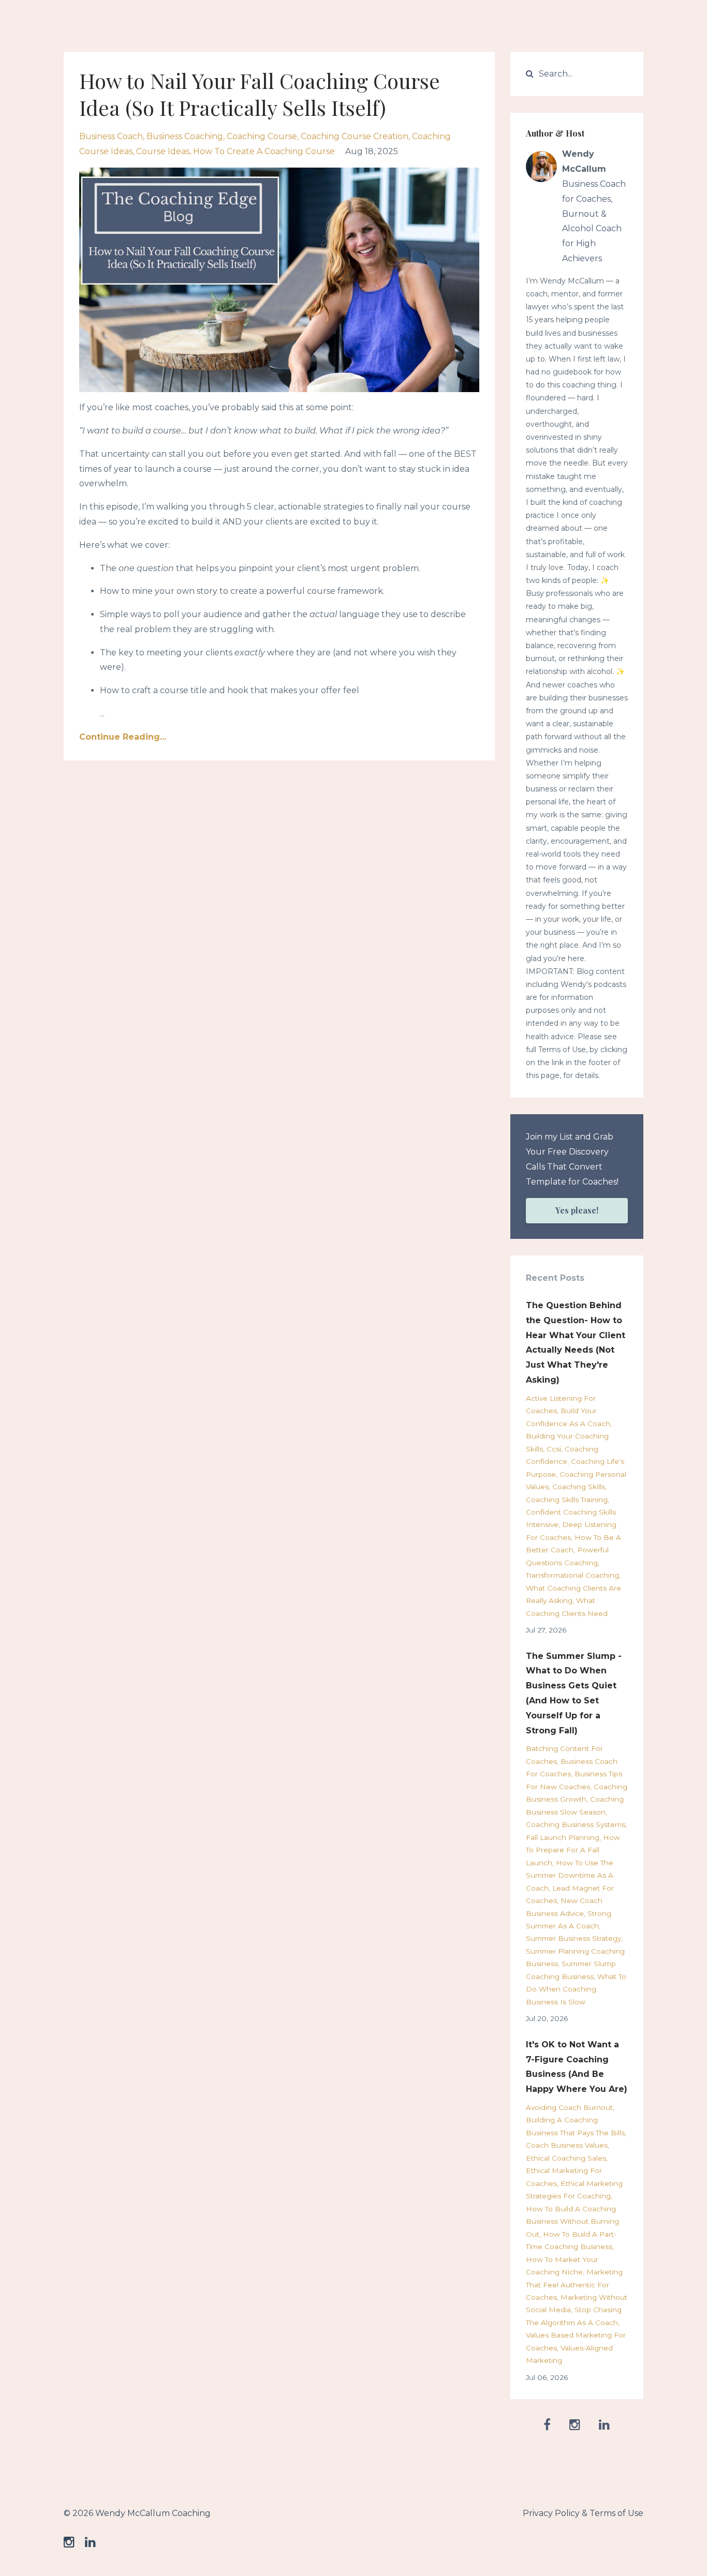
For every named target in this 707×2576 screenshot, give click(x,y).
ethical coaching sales (566, 2158)
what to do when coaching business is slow (576, 1989)
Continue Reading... (123, 737)
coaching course (262, 136)
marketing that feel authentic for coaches (574, 2285)
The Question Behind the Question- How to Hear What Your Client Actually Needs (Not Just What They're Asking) (576, 1343)
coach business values (567, 2145)
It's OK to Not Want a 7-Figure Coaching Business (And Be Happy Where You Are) (577, 2067)
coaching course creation (355, 136)
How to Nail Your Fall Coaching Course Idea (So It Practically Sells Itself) (260, 94)
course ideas (163, 151)
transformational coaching (572, 1575)
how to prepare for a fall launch (573, 1850)
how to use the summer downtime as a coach (570, 1875)
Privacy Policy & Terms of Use (583, 2513)
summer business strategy (573, 1938)
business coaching (185, 136)
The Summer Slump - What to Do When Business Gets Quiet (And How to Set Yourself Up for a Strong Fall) (574, 1693)
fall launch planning (563, 1837)
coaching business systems (576, 1824)
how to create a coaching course (264, 151)
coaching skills (579, 1487)
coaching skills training (567, 1500)
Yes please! (577, 1210)
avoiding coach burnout (569, 2107)
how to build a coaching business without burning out (572, 2221)
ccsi (554, 1449)
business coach (111, 136)
